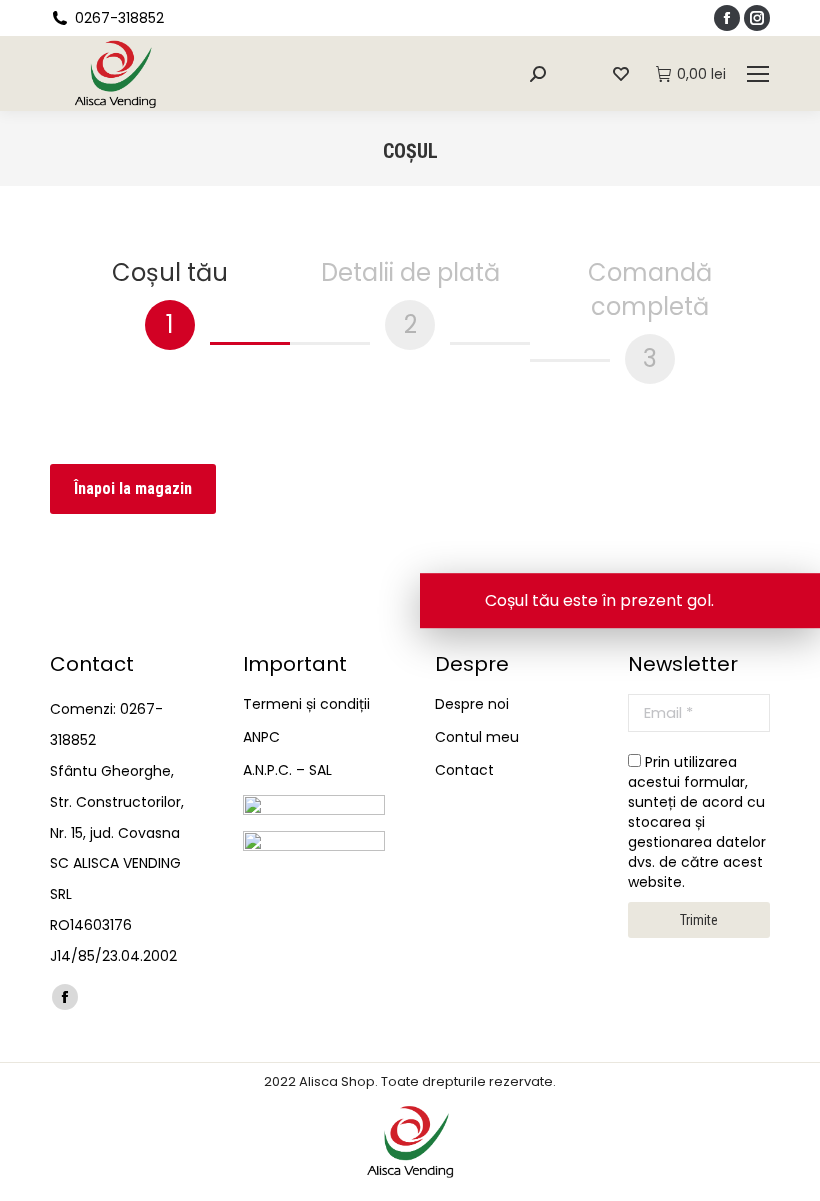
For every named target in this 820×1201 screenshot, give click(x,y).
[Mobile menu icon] (758, 74)
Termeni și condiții (306, 704)
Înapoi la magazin (133, 488)
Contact (464, 770)
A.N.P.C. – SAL (287, 770)
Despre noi (472, 704)
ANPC (261, 737)
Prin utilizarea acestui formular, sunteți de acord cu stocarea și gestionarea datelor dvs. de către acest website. (697, 822)
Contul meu (477, 737)
